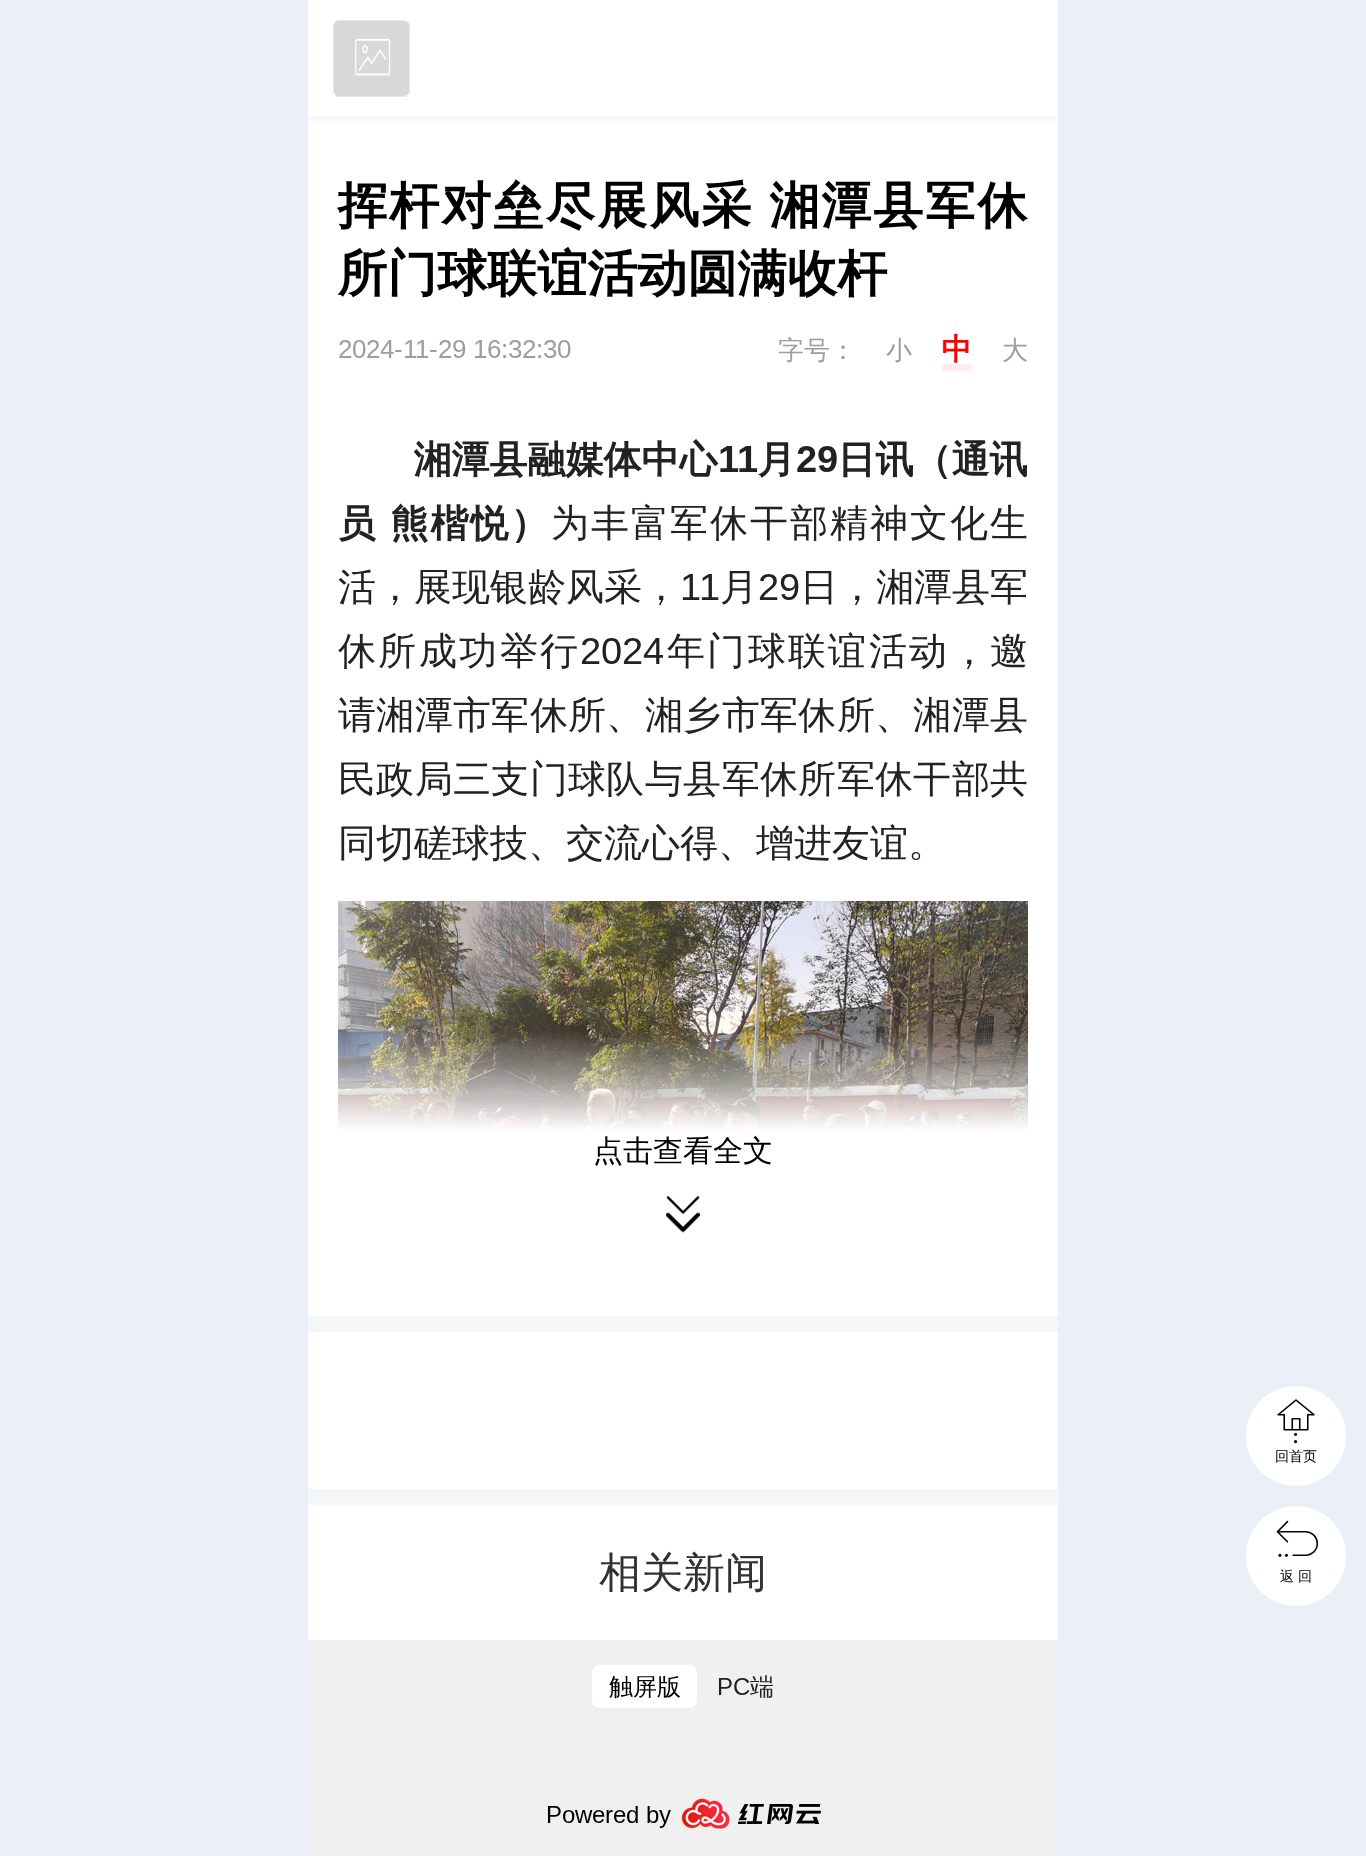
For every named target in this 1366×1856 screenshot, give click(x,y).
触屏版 (645, 1686)
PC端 (745, 1686)
